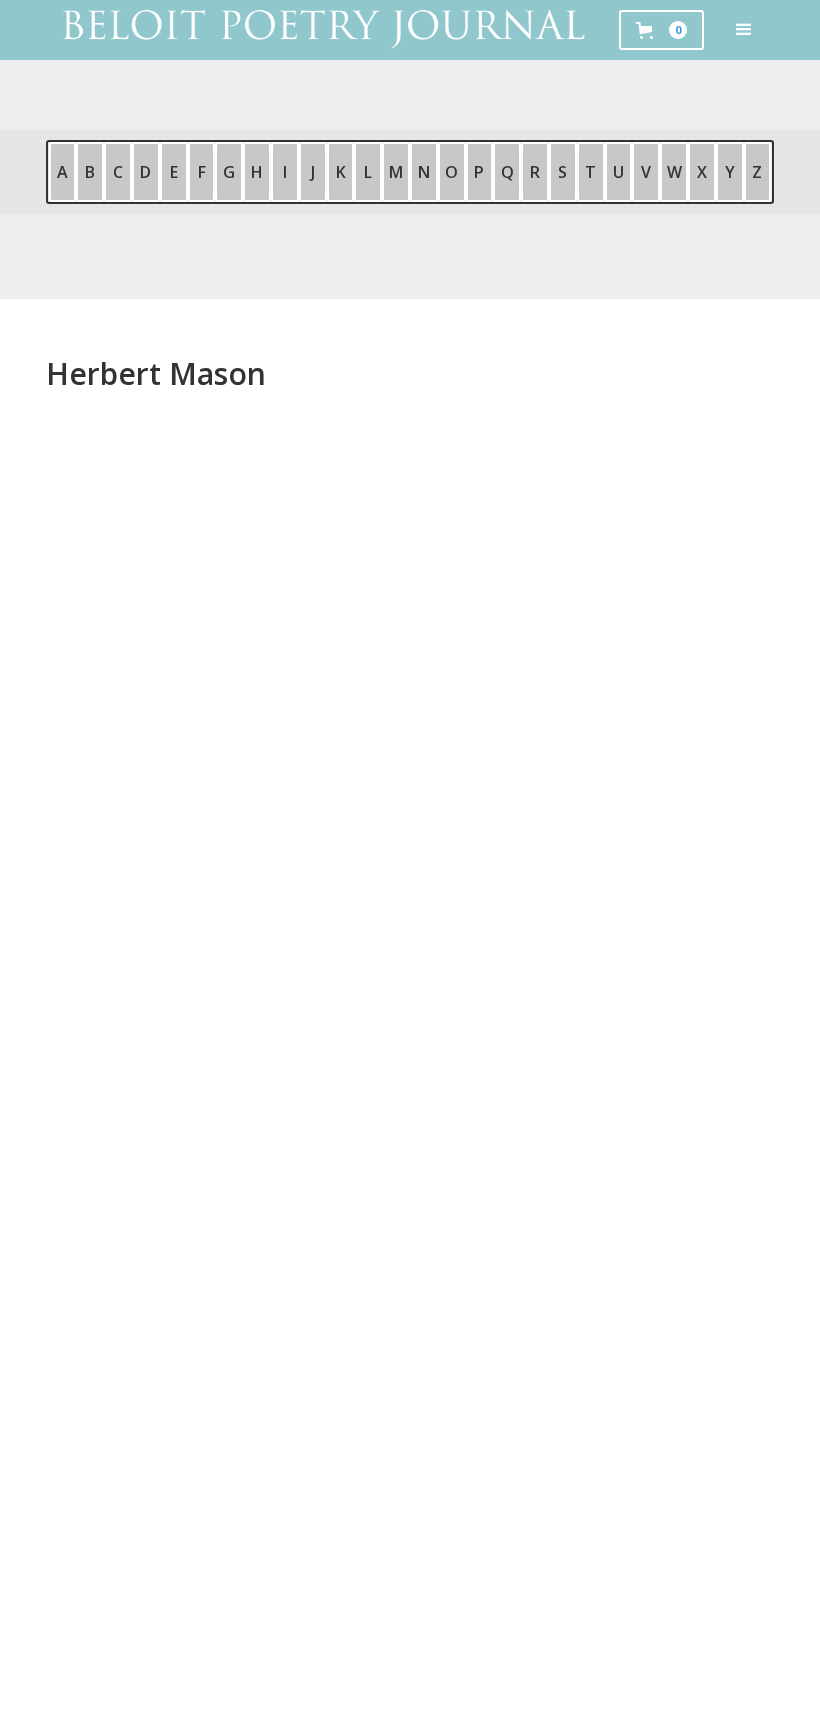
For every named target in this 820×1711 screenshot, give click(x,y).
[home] (322, 30)
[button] (744, 30)
